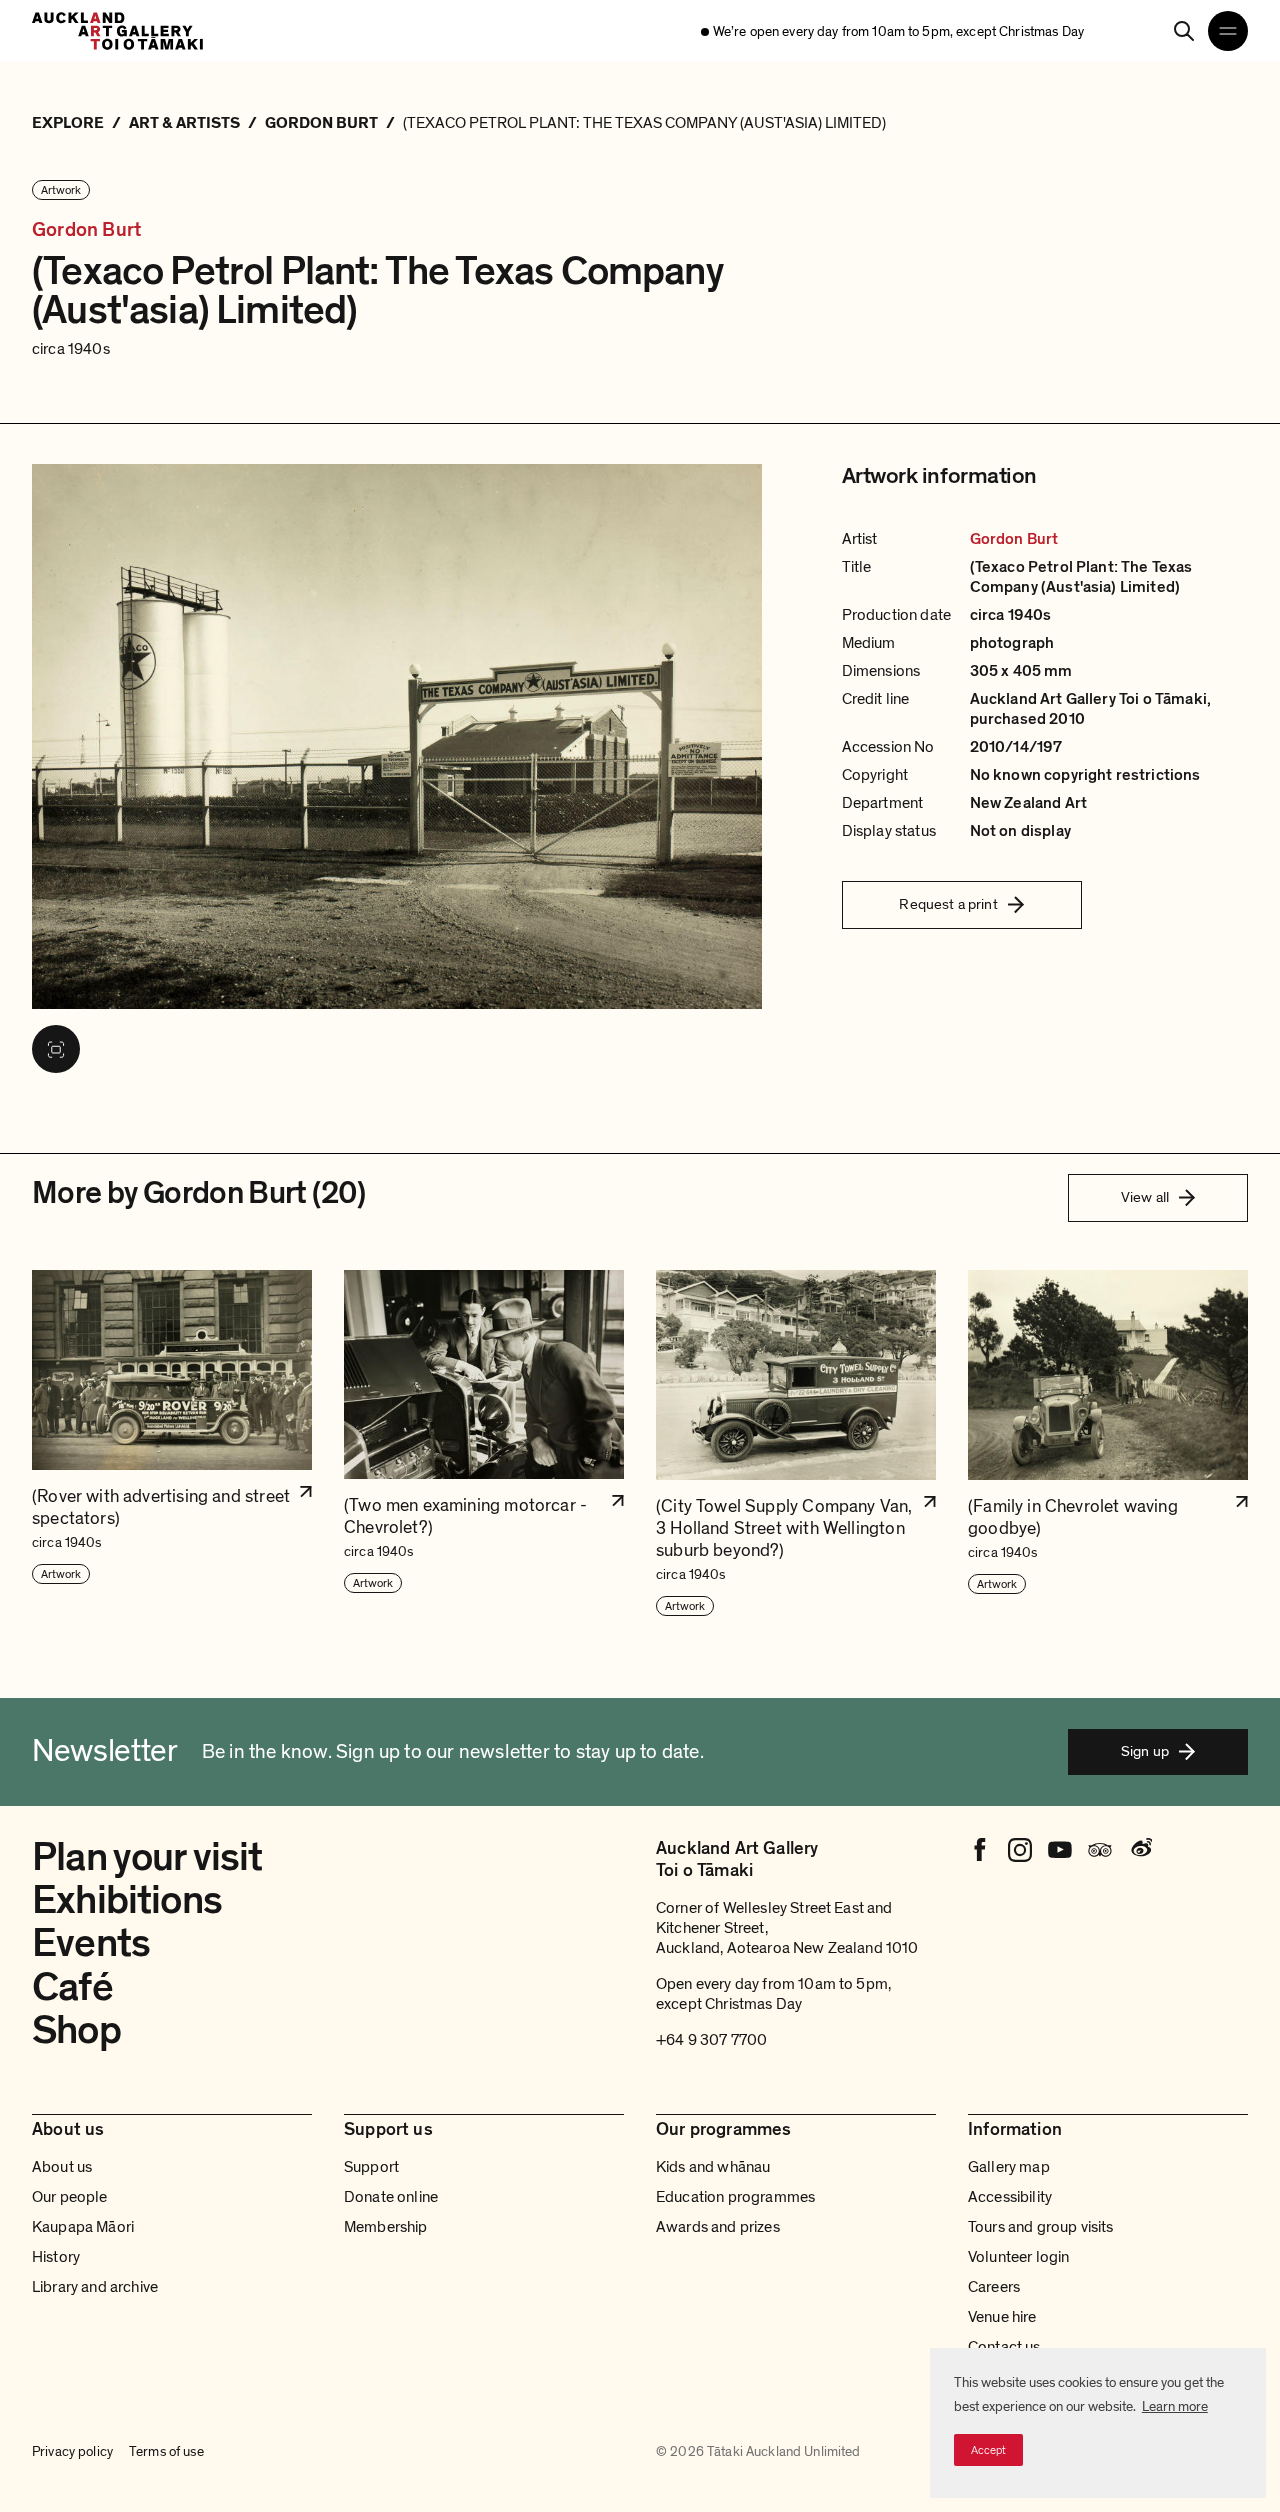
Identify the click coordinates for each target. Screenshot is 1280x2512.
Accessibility (1010, 2197)
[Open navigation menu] (1228, 31)
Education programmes (735, 2197)
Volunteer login (1018, 2257)
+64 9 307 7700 (711, 2040)
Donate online (391, 2197)
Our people (70, 2197)
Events (91, 1943)
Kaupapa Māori (83, 2227)
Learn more (1175, 2406)
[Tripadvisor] (1100, 1850)
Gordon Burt (86, 230)
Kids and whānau (713, 2167)
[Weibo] (1140, 1850)
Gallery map (1009, 2167)
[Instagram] (1020, 1850)
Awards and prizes (718, 2227)
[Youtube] (1060, 1850)
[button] (172, 1444)
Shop (76, 2030)
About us (62, 2167)
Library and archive (95, 2287)
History (56, 2257)
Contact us (1004, 2347)
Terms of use (166, 2452)
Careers (994, 2287)
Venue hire (1002, 2317)
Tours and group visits (1041, 2227)
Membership (386, 2227)
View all (1145, 1197)
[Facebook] (980, 1850)
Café (72, 1987)
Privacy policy (72, 2452)
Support (371, 2167)
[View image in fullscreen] (56, 1049)
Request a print (948, 904)
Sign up (1145, 1751)
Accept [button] (988, 2450)
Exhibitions (127, 1900)
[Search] (1184, 31)
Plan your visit (147, 1857)
